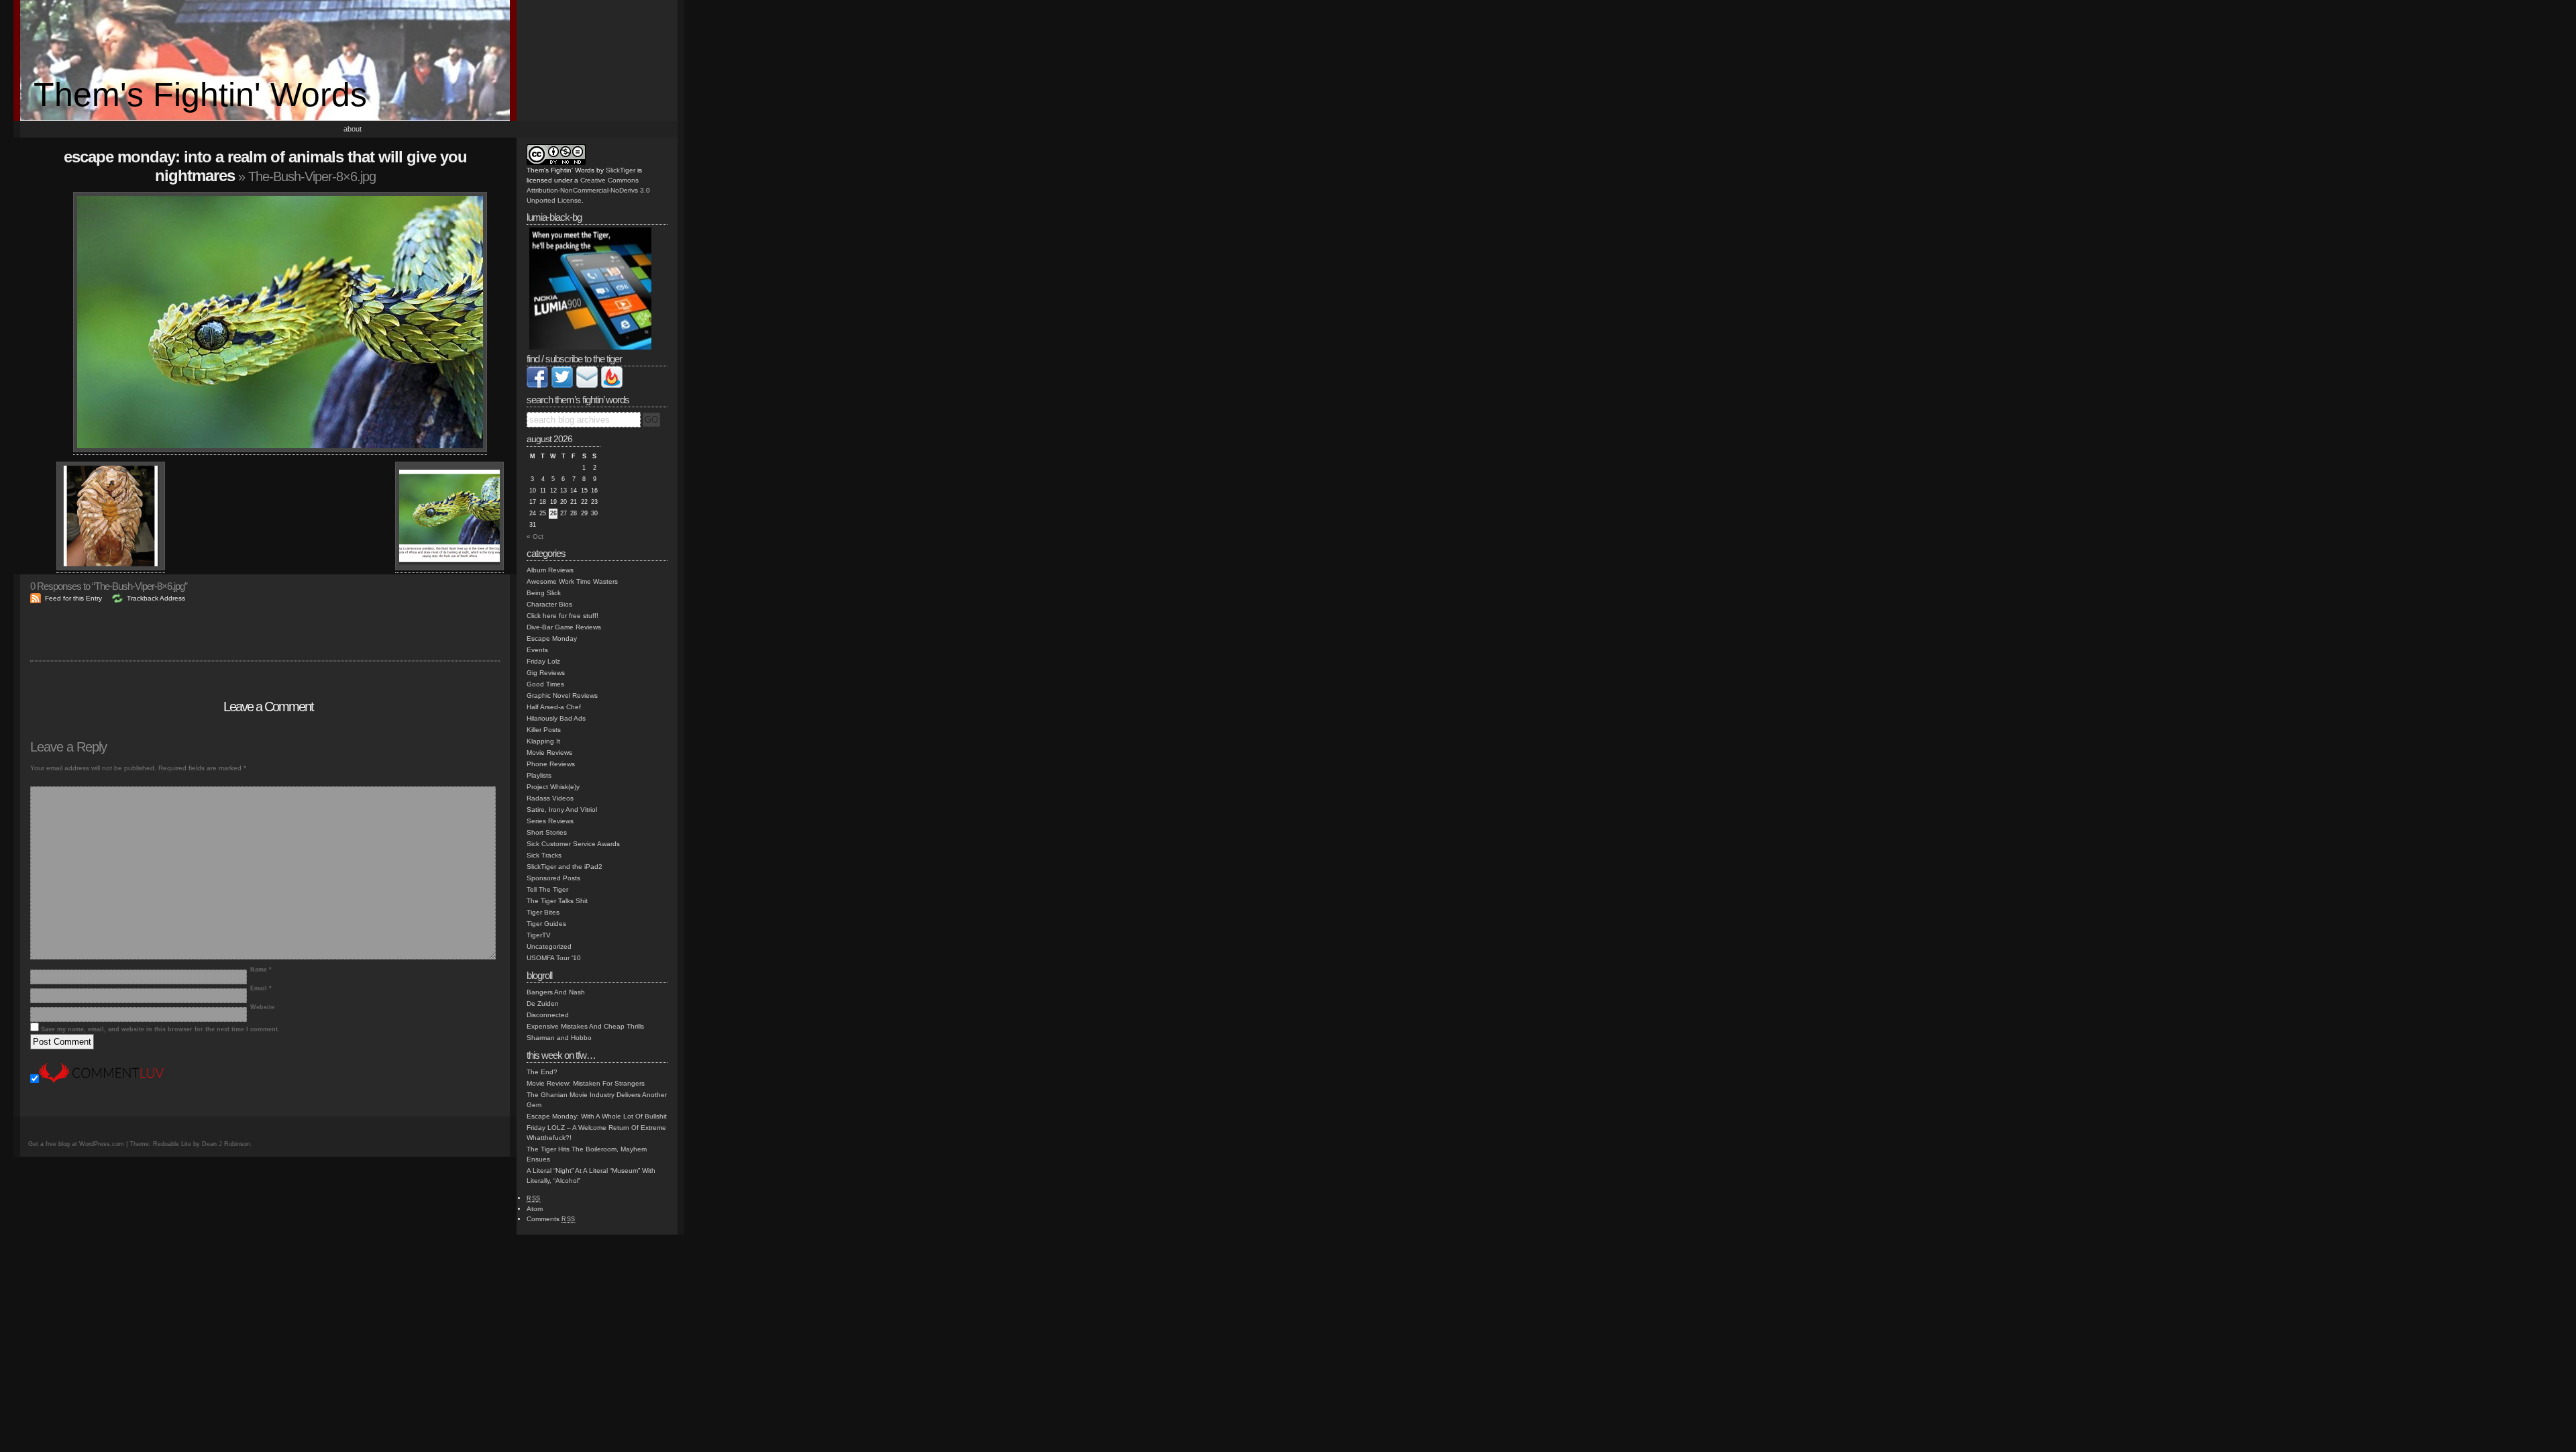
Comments (551, 1219)
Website (262, 1007)
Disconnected (548, 1015)
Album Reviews (550, 570)
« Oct (535, 536)
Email (261, 988)
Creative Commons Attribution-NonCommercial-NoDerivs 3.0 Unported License (588, 190)
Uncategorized (549, 946)
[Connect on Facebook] (537, 385)
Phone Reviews (551, 764)
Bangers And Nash (556, 992)
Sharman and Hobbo (559, 1038)
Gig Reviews (546, 673)
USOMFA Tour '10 (554, 958)
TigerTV (539, 935)
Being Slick (544, 593)
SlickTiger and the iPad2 (565, 867)
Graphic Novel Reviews (562, 695)
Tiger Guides (546, 924)
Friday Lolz (543, 661)
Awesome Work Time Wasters (572, 581)
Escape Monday (552, 638)
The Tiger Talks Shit (557, 901)
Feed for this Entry (73, 598)
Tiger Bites (543, 912)
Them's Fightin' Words (200, 95)
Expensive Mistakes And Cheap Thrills (585, 1026)
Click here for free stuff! (562, 616)
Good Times (545, 684)
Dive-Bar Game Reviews (564, 627)
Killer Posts (544, 730)
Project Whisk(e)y (553, 787)
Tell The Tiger (547, 889)
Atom (535, 1209)
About (353, 129)
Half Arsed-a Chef (554, 707)
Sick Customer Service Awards (573, 844)
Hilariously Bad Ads (556, 718)
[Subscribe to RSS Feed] (612, 385)
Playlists (539, 775)
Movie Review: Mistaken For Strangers (586, 1083)
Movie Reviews (549, 753)
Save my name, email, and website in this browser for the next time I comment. (160, 1029)
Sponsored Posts (553, 878)
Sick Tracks (544, 855)
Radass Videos (550, 798)
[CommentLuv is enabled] (101, 1081)
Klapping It (543, 741)
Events (537, 650)
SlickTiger (621, 170)
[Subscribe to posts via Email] (587, 385)
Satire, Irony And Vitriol (562, 810)
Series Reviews (550, 821)
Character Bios (549, 604)
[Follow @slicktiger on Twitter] (562, 385)
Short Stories (547, 832)
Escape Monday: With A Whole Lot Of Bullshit (597, 1116)
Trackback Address (156, 598)
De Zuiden (543, 1003)
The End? (542, 1072)
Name (261, 970)
